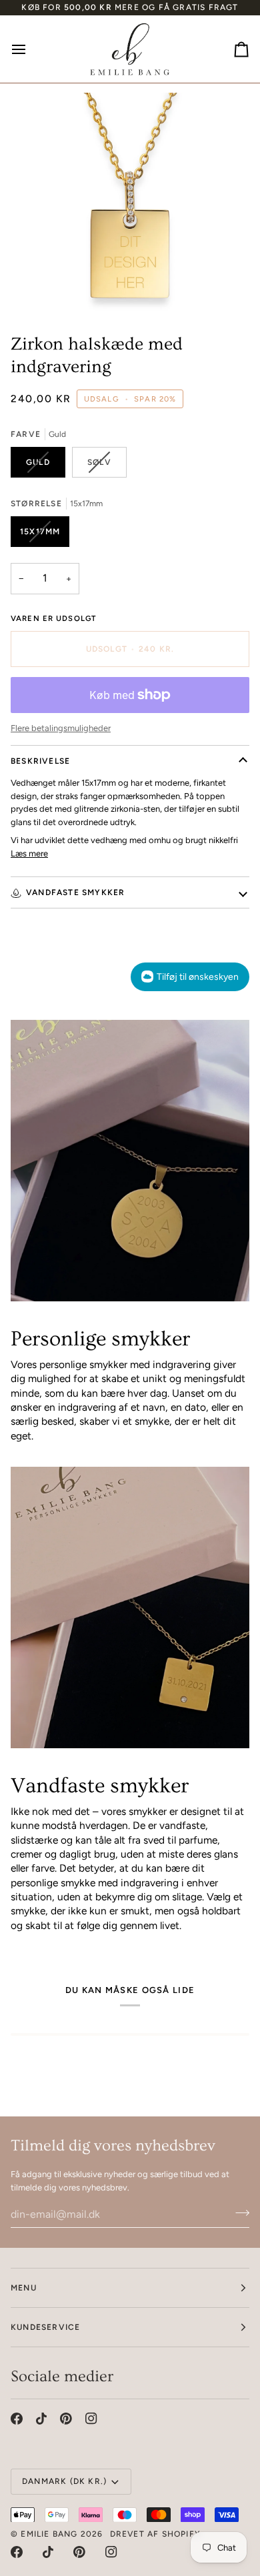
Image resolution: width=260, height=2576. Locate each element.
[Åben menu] (31, 49)
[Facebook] (17, 2419)
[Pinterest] (66, 2419)
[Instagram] (91, 2419)
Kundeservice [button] (45, 2327)
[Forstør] (44, 288)
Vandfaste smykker (75, 892)
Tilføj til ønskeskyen (198, 977)
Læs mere (29, 853)
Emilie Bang (49, 2534)
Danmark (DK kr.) (64, 2481)
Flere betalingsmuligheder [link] (61, 728)
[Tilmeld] (238, 2212)
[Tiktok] (41, 2419)
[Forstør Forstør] (130, 203)
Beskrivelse (40, 761)
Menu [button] (24, 2288)
